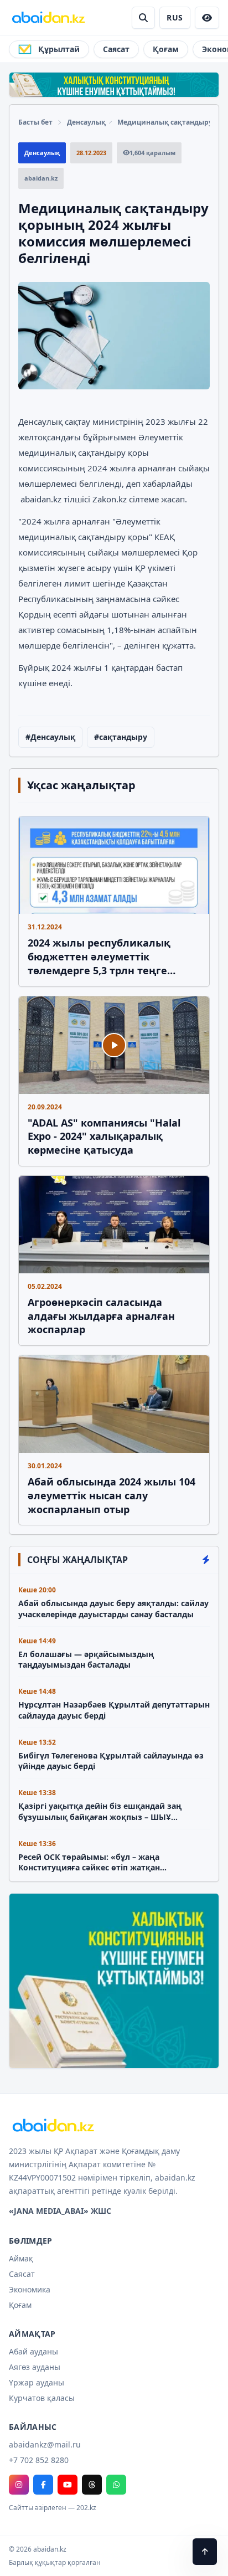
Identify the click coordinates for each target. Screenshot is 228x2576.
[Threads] (92, 2485)
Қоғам (166, 49)
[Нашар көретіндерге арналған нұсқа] (207, 18)
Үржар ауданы (37, 2382)
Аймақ (21, 2258)
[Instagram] (19, 2485)
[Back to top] (205, 2552)
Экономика (30, 2289)
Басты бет (35, 122)
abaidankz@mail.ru (45, 2444)
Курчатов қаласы (42, 2398)
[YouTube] (68, 2485)
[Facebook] (43, 2485)
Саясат (116, 49)
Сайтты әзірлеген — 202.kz (53, 2508)
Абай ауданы (33, 2351)
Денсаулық (86, 122)
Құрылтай (59, 49)
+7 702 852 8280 (39, 2460)
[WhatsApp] (116, 2485)
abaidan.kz (42, 499)
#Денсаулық (50, 737)
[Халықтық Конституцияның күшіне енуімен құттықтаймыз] (114, 85)
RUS (175, 17)
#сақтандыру (121, 737)
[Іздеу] (143, 18)
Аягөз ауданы (35, 2367)
